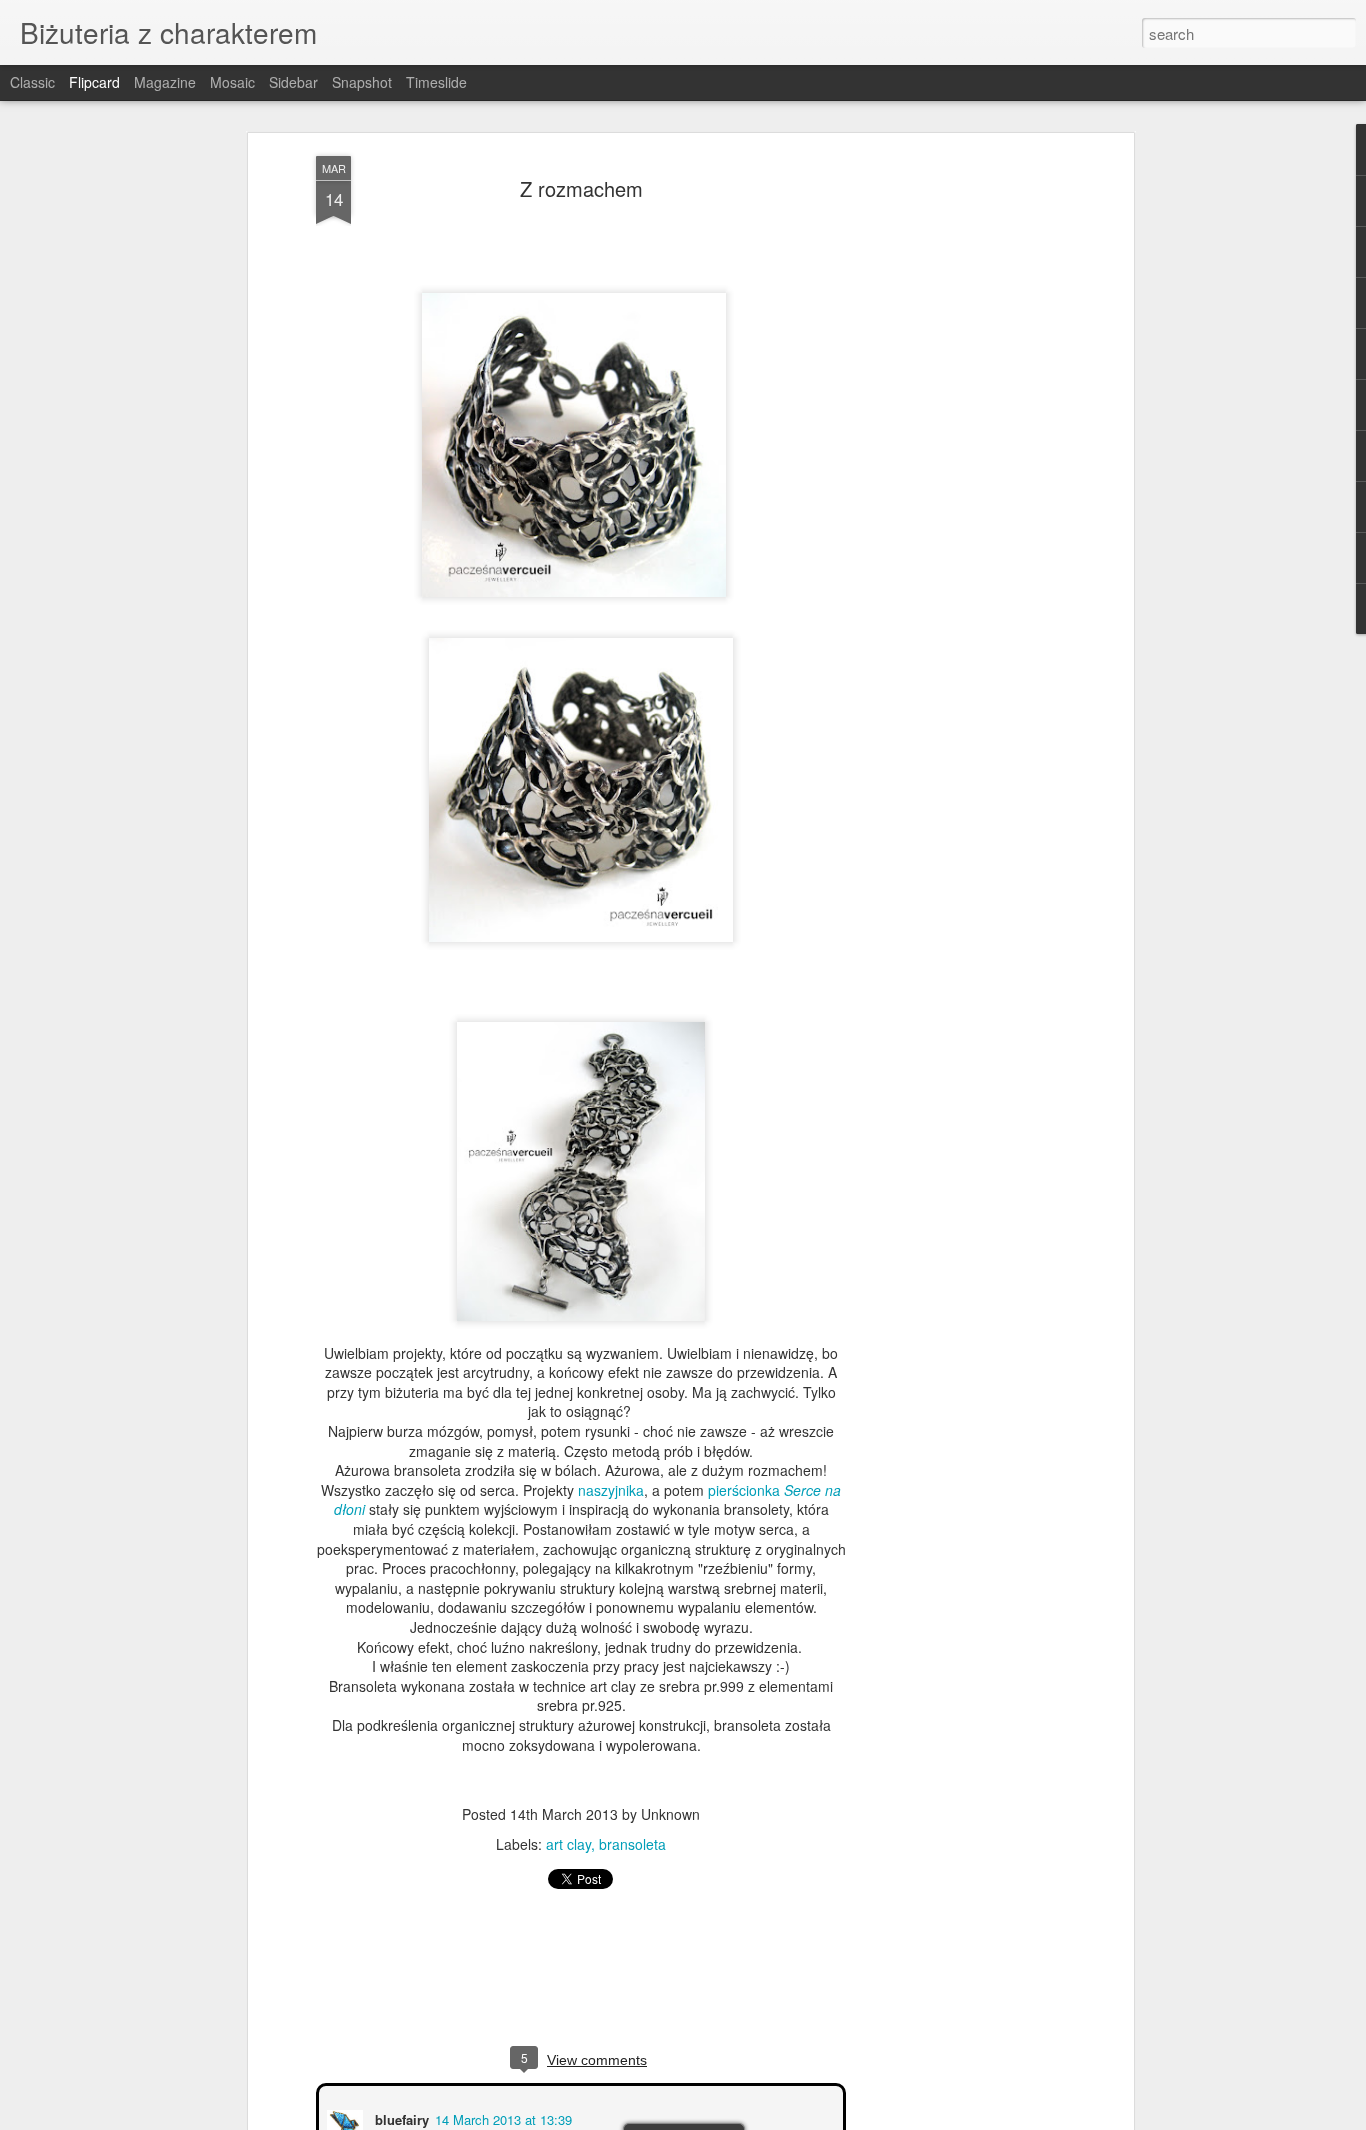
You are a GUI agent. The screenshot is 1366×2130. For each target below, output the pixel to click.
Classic (32, 82)
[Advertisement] (956, 471)
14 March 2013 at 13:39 (501, 2117)
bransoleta (632, 1844)
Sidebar (293, 82)
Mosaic (232, 82)
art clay (568, 1844)
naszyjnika (611, 1490)
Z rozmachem (581, 188)
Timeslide (436, 82)
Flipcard (94, 82)
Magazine (165, 82)
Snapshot (362, 82)
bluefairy (400, 2117)
